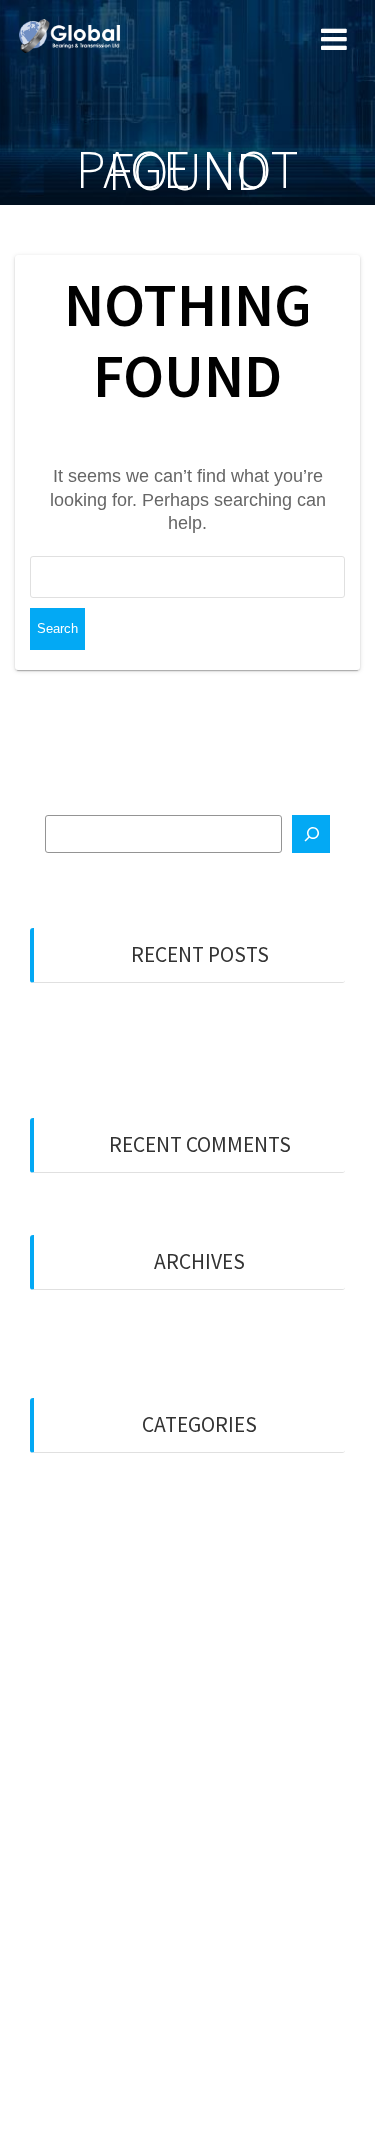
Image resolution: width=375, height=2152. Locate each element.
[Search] (311, 834)
